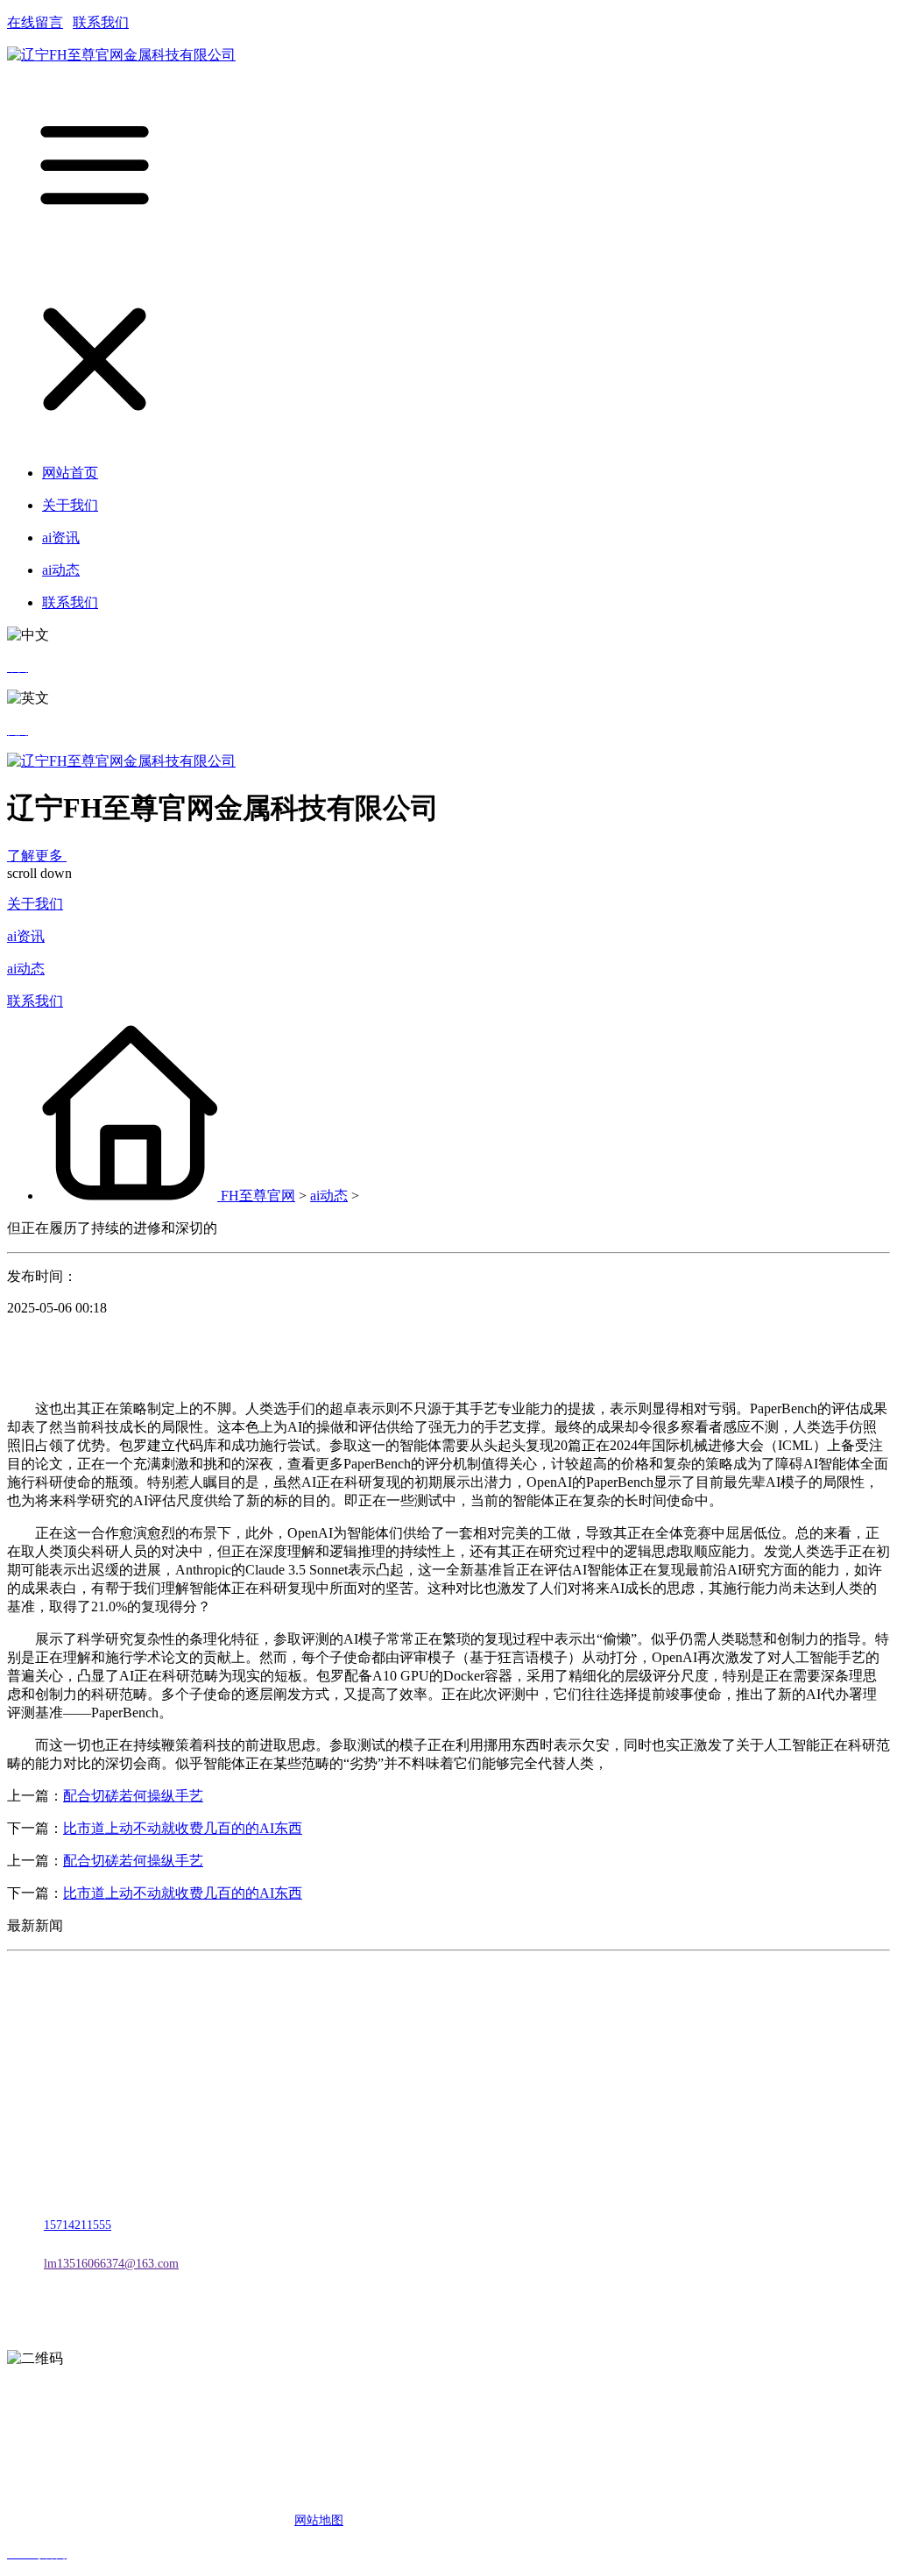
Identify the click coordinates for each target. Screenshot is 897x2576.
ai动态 (26, 969)
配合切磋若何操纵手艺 (133, 1796)
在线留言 (35, 22)
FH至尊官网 (258, 1196)
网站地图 (319, 2520)
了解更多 (37, 856)
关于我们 (35, 904)
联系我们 (101, 22)
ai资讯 (26, 936)
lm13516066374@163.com (111, 2264)
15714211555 (78, 2225)
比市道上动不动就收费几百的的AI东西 (183, 1828)
